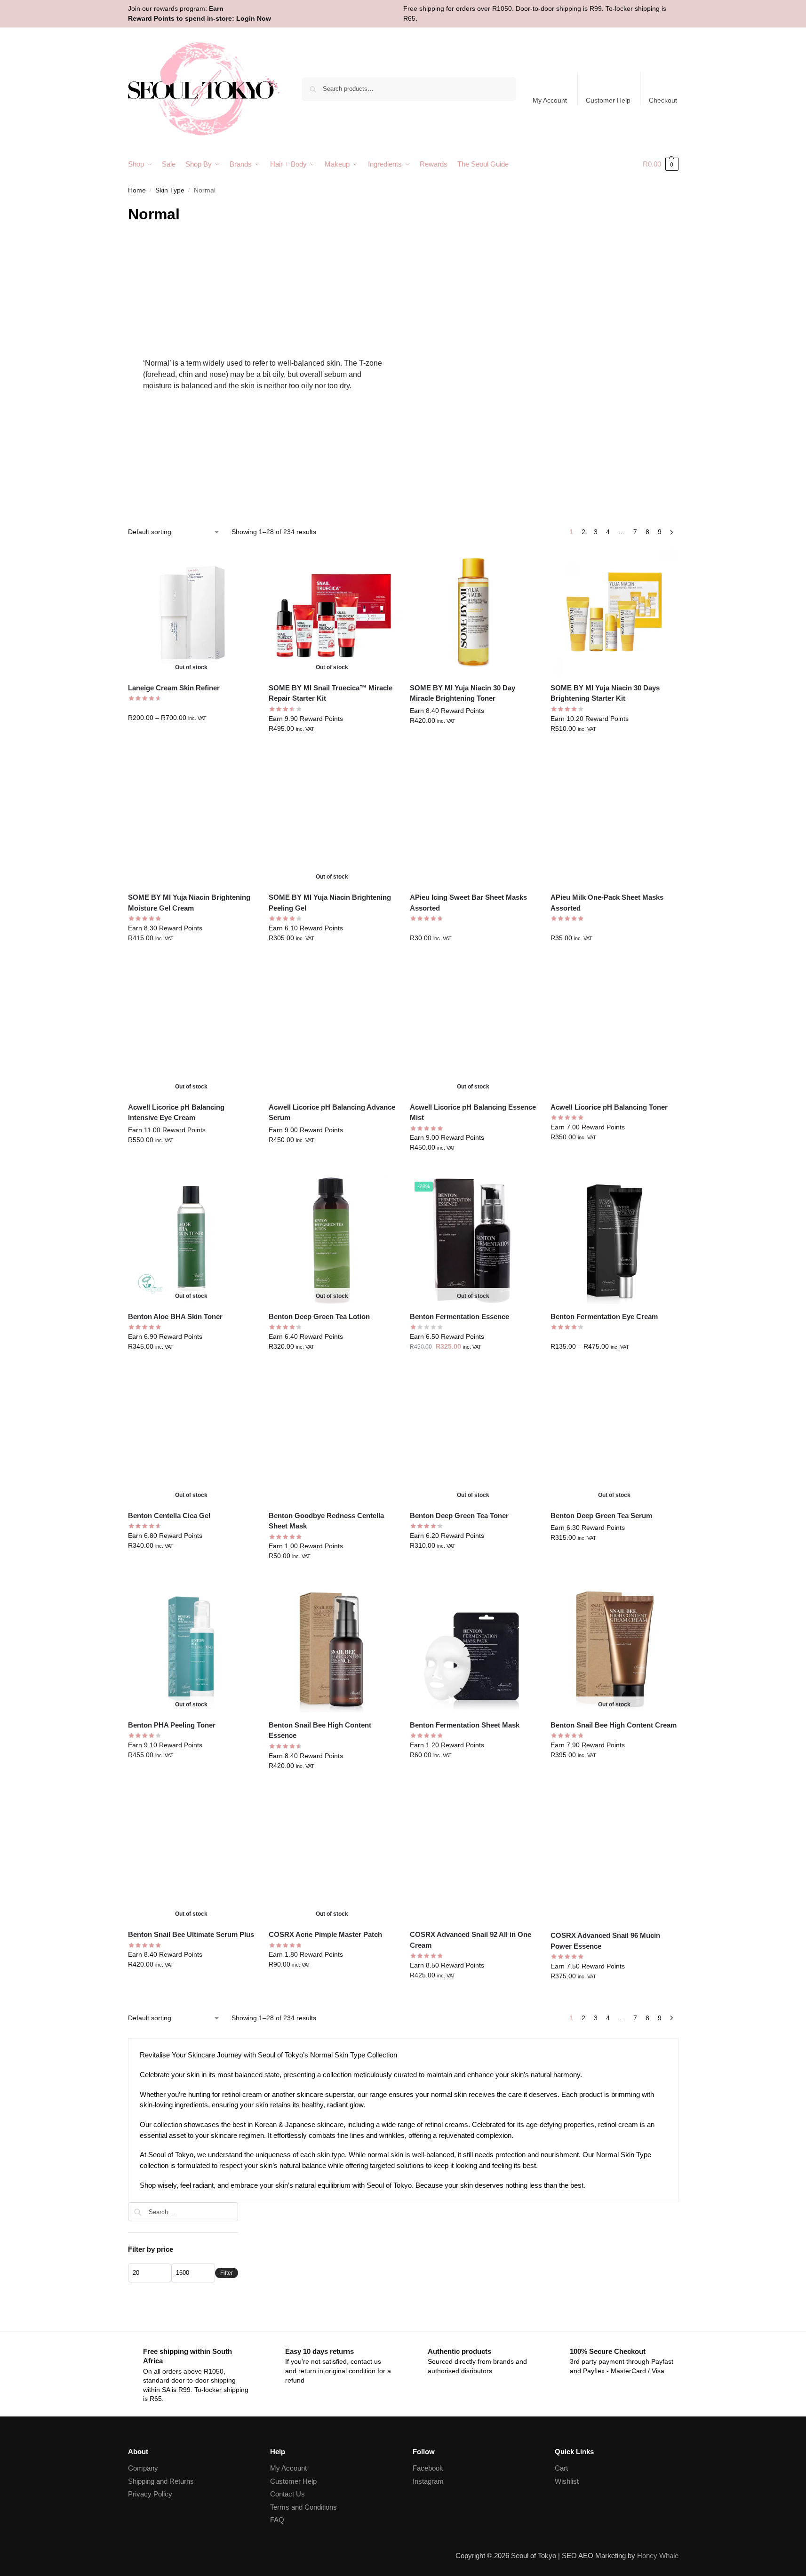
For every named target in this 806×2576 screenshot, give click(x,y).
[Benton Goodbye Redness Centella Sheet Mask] (332, 1440)
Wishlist (567, 2481)
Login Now (254, 18)
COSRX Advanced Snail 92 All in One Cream (471, 1940)
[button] (661, 164)
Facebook (428, 2468)
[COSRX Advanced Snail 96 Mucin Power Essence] (614, 1859)
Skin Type (170, 190)
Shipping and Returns (161, 2481)
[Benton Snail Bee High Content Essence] (332, 1649)
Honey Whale (658, 2556)
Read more (332, 749)
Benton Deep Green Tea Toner (459, 1516)
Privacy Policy (150, 2494)
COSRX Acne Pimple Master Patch (325, 1934)
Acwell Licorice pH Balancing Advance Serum (332, 1112)
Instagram (428, 2481)
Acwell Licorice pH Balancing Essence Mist (473, 1112)
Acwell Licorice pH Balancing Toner (609, 1107)
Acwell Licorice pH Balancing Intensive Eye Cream (176, 1112)
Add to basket (473, 741)
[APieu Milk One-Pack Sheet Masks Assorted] (614, 822)
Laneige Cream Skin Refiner (174, 688)
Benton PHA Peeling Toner (172, 1725)
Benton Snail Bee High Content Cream (614, 1725)
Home (137, 190)
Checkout (663, 100)
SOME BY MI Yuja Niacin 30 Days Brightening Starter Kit (605, 693)
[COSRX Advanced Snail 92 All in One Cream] (473, 1859)
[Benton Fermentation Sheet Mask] (473, 1649)
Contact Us (287, 2494)
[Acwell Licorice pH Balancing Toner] (614, 1031)
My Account (550, 100)
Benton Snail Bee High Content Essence (320, 1730)
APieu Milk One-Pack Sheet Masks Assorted (607, 903)
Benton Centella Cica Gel (169, 1516)
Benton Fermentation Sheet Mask (465, 1725)
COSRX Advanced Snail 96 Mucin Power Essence (605, 1941)
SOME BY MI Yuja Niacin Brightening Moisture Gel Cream (189, 903)
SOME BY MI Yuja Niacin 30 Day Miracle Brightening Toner (463, 693)
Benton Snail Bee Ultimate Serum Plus (191, 1934)
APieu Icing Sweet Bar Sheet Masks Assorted (468, 903)
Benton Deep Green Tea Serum (601, 1516)
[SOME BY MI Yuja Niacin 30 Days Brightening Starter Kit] (614, 612)
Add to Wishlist (243, 560)
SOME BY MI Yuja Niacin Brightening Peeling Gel (330, 903)
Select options (191, 738)
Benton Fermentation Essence (459, 1316)
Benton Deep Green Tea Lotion (319, 1316)
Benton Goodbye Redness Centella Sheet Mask (326, 1521)
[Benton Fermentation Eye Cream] (614, 1240)
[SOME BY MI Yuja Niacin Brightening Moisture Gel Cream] (192, 822)
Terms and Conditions (303, 2507)
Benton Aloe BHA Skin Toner (175, 1316)
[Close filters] (241, 2208)
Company (143, 2468)
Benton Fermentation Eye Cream (604, 1316)
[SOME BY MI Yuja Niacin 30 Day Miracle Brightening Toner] (473, 612)
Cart (561, 2468)
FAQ (277, 2520)
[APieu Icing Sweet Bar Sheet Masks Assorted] (473, 822)
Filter (227, 2273)
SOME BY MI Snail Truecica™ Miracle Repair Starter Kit (331, 693)
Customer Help (608, 100)
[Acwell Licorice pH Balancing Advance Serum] (332, 1031)
